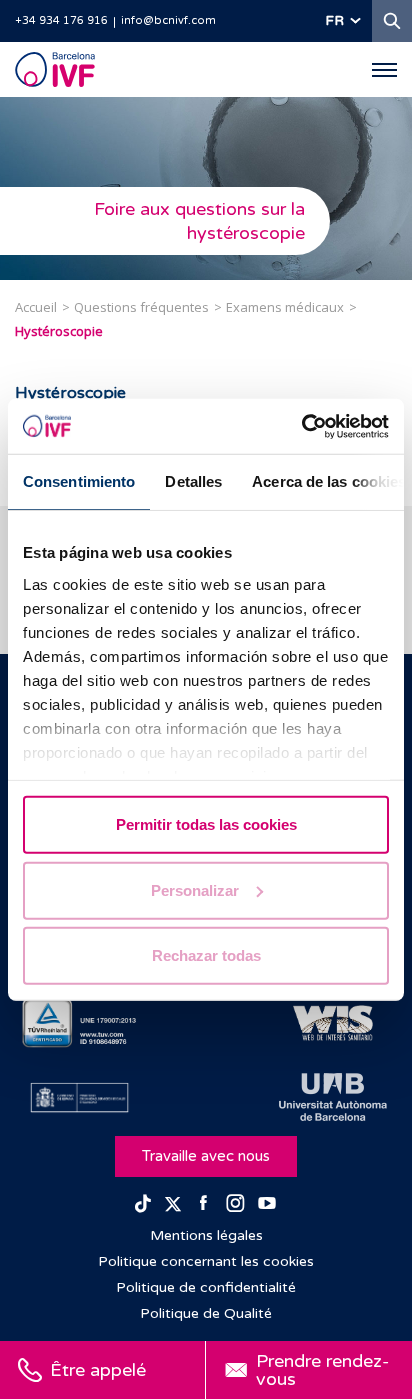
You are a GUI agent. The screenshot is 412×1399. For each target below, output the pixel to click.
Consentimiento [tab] (79, 481)
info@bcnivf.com (168, 20)
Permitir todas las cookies (206, 824)
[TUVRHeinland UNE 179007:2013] (79, 1023)
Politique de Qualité (206, 1313)
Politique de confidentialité (206, 1287)
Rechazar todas (206, 955)
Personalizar (195, 889)
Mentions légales (206, 1235)
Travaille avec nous (206, 1156)
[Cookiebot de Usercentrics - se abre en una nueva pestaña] (301, 426)
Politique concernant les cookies (206, 1261)
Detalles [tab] (193, 481)
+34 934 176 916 (61, 20)
